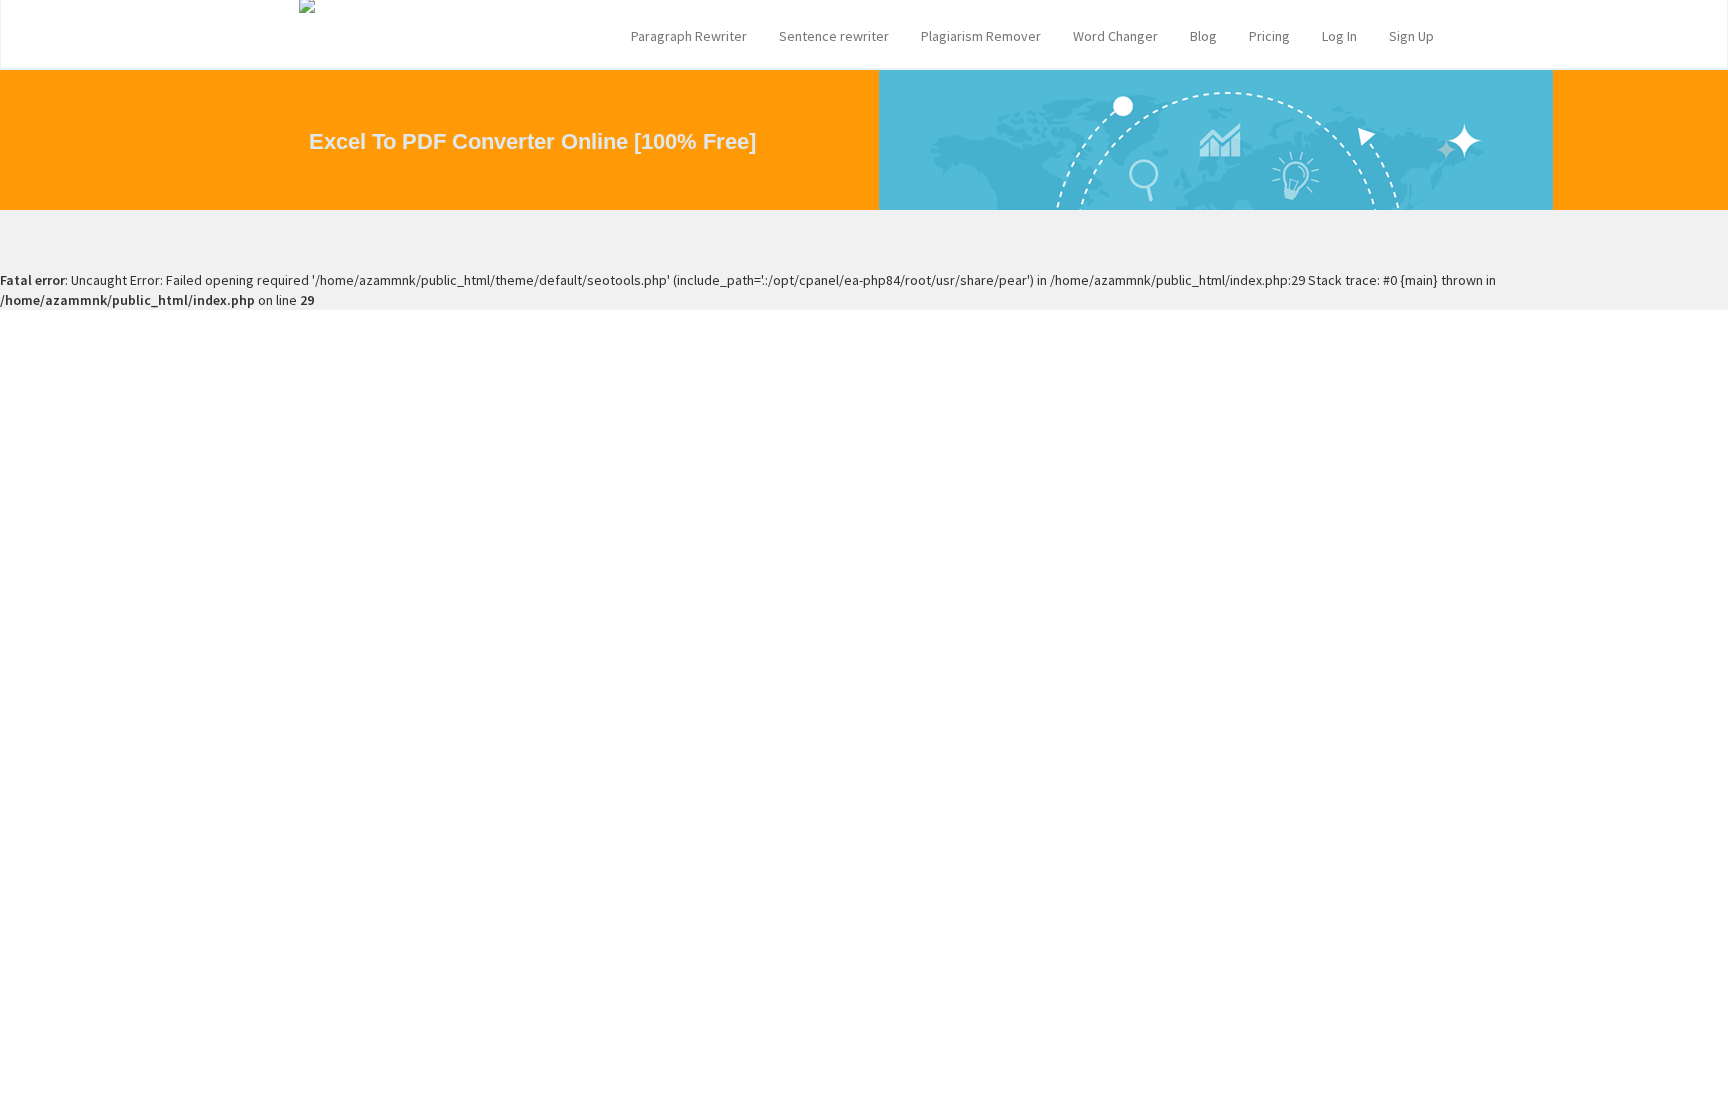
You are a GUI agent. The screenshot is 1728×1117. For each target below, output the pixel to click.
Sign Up (1411, 36)
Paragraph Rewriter (689, 36)
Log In (1339, 36)
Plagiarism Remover (981, 36)
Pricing (1269, 36)
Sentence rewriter (834, 36)
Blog (1203, 36)
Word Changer (1115, 36)
